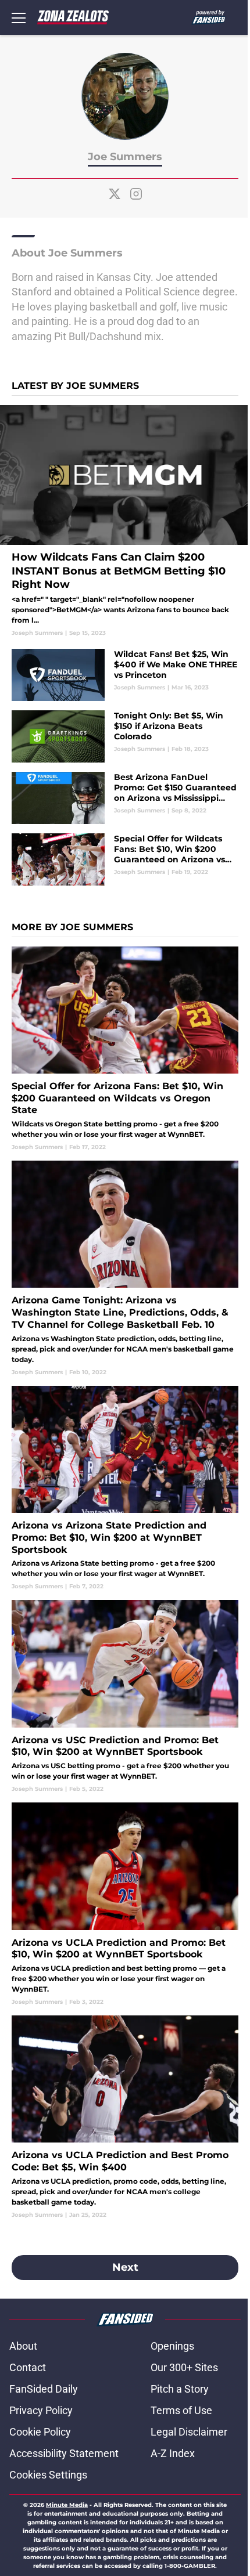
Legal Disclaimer (189, 2432)
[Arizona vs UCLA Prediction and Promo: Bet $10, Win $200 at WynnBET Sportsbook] (125, 1904)
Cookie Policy (40, 2432)
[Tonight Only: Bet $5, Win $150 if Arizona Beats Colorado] (125, 736)
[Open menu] (19, 17)
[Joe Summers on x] (115, 194)
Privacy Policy (41, 2410)
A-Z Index (173, 2453)
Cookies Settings (48, 2475)
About (23, 2346)
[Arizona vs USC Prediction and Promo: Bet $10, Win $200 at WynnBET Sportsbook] (125, 1697)
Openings (172, 2346)
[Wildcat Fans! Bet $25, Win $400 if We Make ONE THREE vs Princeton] (125, 675)
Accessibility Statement (64, 2453)
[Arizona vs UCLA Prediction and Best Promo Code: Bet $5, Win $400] (125, 2117)
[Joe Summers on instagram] (136, 194)
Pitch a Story (180, 2389)
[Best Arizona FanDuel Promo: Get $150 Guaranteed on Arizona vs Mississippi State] (125, 798)
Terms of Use (181, 2410)
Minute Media (67, 2505)
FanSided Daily (44, 2389)
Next (125, 2267)
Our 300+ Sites (184, 2367)
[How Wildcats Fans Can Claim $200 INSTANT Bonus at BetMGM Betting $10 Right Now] (125, 521)
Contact (28, 2367)
